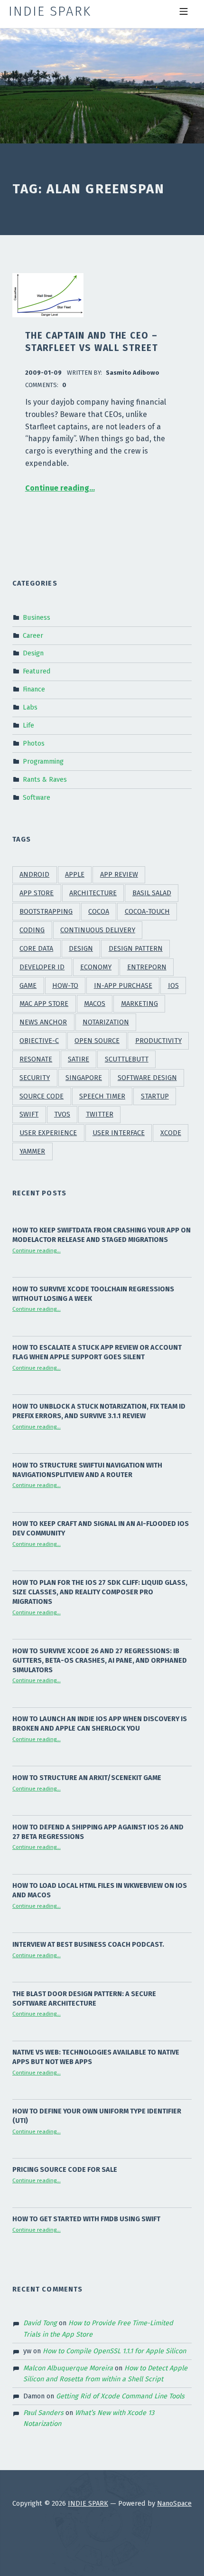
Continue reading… (60, 488)
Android (34, 875)
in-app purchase (123, 986)
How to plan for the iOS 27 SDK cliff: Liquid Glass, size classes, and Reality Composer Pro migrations (100, 1592)
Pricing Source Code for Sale (65, 2169)
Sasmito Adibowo (133, 373)
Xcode (171, 1133)
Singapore (84, 1078)
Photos (34, 743)
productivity (158, 1041)
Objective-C (39, 1041)
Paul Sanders (43, 2413)
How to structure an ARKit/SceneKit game (87, 1778)
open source (97, 1041)
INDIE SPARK (88, 2503)
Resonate (36, 1059)
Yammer (32, 1151)
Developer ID (42, 967)
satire (79, 1059)
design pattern (136, 949)
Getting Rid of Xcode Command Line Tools (120, 2396)
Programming (43, 761)
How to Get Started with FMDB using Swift (86, 2219)
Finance (34, 689)
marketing (139, 1004)
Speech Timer (102, 1096)
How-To (65, 986)
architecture (93, 893)
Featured (37, 671)
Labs (30, 707)
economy (96, 967)
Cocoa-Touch (147, 912)
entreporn (147, 967)
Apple (75, 875)
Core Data (36, 949)
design (81, 949)
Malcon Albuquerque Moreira (68, 2368)
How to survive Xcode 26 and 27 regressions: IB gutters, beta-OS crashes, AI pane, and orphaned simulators (100, 1660)
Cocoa (99, 912)
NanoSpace (174, 2503)
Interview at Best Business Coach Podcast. (88, 1944)
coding (32, 930)
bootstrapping (46, 912)
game (28, 986)
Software (37, 797)
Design (33, 653)
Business (37, 617)
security (35, 1078)
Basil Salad (152, 893)
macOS (95, 1004)
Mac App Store (44, 1004)
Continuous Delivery (98, 930)
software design (147, 1078)
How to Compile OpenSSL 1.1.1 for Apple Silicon (114, 2351)
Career (33, 635)
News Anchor (43, 1022)
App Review (119, 875)
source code (42, 1096)
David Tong (40, 2323)
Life (28, 725)
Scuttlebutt (127, 1059)
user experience (48, 1133)
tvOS (62, 1114)
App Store (37, 893)
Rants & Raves (45, 779)
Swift (29, 1114)
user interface (119, 1133)
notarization (106, 1022)
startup (155, 1096)
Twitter (100, 1114)
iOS (173, 986)
